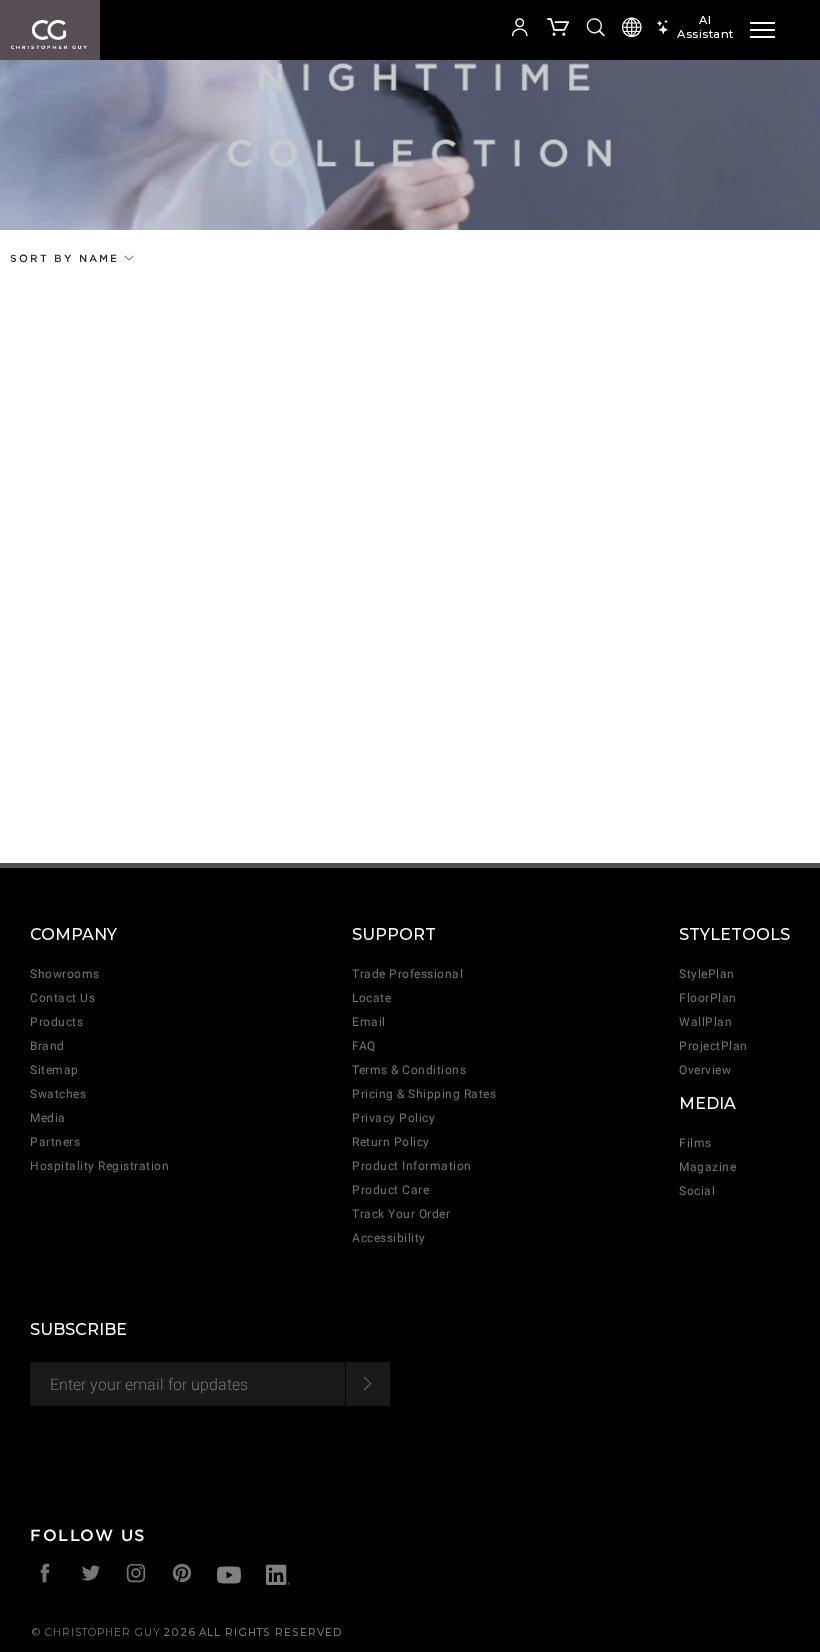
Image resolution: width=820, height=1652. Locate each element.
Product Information (412, 1166)
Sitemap (54, 1070)
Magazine (707, 1167)
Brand (47, 1046)
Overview (705, 1070)
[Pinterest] (182, 1575)
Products (56, 1022)
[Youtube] (229, 1577)
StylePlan (707, 974)
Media (48, 1118)
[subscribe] (367, 1384)
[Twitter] (91, 1575)
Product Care (390, 1190)
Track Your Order (401, 1214)
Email (369, 1022)
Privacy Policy (393, 1118)
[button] (466, 30)
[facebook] (45, 1575)
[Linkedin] (278, 1577)
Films (695, 1143)
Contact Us (62, 998)
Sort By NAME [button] (67, 258)
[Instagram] (136, 1575)
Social (697, 1191)
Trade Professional (407, 974)
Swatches (58, 1094)
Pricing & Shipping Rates (424, 1094)
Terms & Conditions (409, 1070)
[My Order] (559, 30)
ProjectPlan (713, 1046)
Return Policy (391, 1142)
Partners (55, 1142)
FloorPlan (708, 998)
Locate (371, 998)
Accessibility (389, 1238)
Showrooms (65, 974)
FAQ (364, 1046)
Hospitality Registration (99, 1166)
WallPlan (705, 1022)
